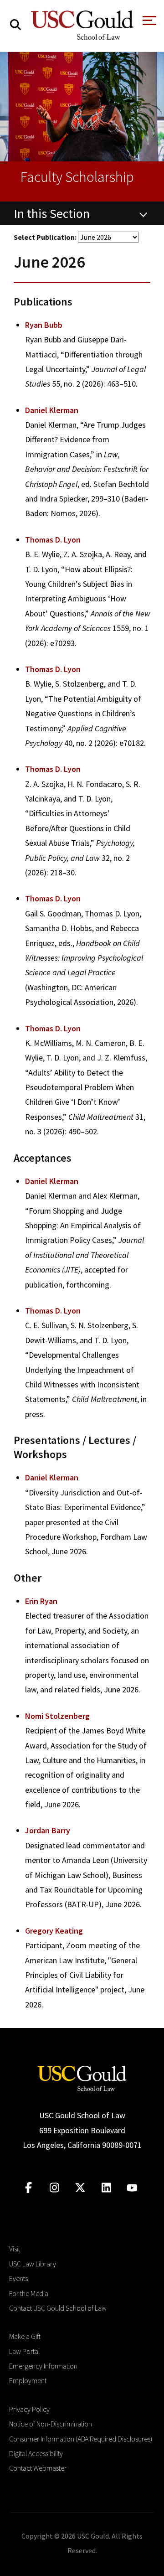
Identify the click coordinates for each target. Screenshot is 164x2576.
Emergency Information (43, 2366)
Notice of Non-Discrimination (51, 2424)
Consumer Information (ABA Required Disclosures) (81, 2439)
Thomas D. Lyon (53, 540)
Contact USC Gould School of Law (58, 2308)
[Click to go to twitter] (80, 2188)
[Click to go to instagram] (54, 2188)
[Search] (15, 25)
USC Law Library (33, 2264)
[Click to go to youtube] (132, 2188)
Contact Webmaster (38, 2468)
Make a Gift (25, 2336)
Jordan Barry (48, 1830)
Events (18, 2278)
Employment (28, 2380)
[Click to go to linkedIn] (106, 2188)
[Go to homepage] (82, 2077)
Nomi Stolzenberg (57, 1716)
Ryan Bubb (44, 325)
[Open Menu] (149, 23)
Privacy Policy (29, 2409)
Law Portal (24, 2351)
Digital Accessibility (36, 2453)
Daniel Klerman (52, 410)
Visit (15, 2249)
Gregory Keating (54, 1931)
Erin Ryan (41, 1601)
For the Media (29, 2293)
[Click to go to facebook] (28, 2188)
